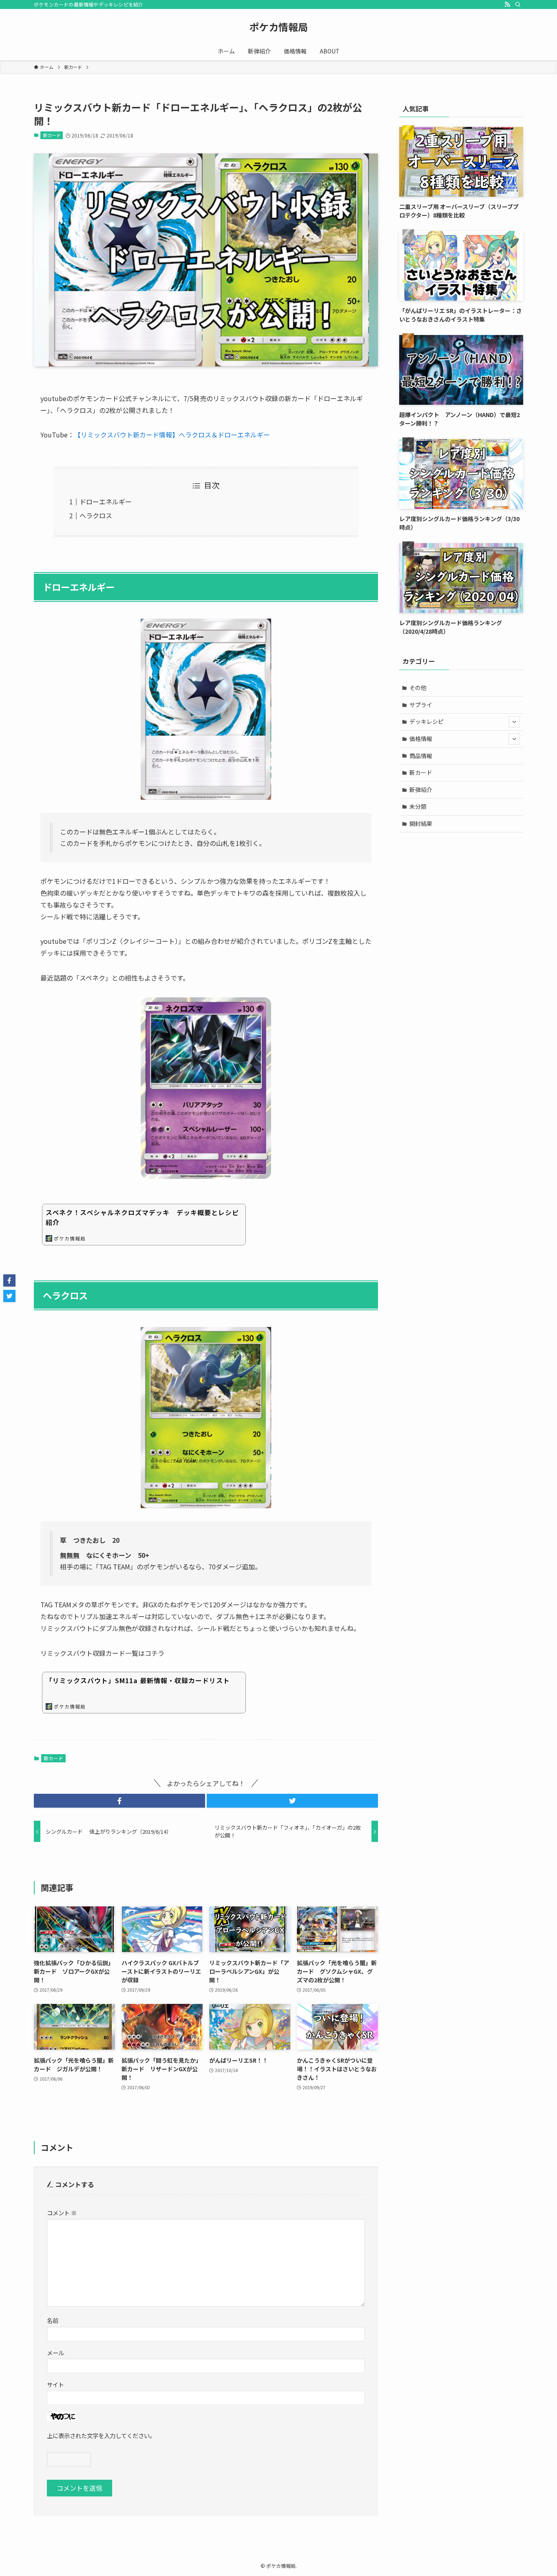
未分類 (418, 806)
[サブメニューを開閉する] (514, 722)
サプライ (421, 705)
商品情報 (421, 756)
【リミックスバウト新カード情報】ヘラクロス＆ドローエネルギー (172, 435)
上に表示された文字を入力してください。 (101, 2435)
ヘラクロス (96, 515)
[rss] (507, 4)
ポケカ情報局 (278, 27)
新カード (52, 135)
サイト (55, 2384)
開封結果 (421, 823)
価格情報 (421, 739)
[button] (119, 1801)
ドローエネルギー (106, 501)
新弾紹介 (421, 790)
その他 (418, 688)
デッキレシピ (427, 721)
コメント (62, 2213)
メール (55, 2353)
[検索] (518, 4)
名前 (53, 2320)
